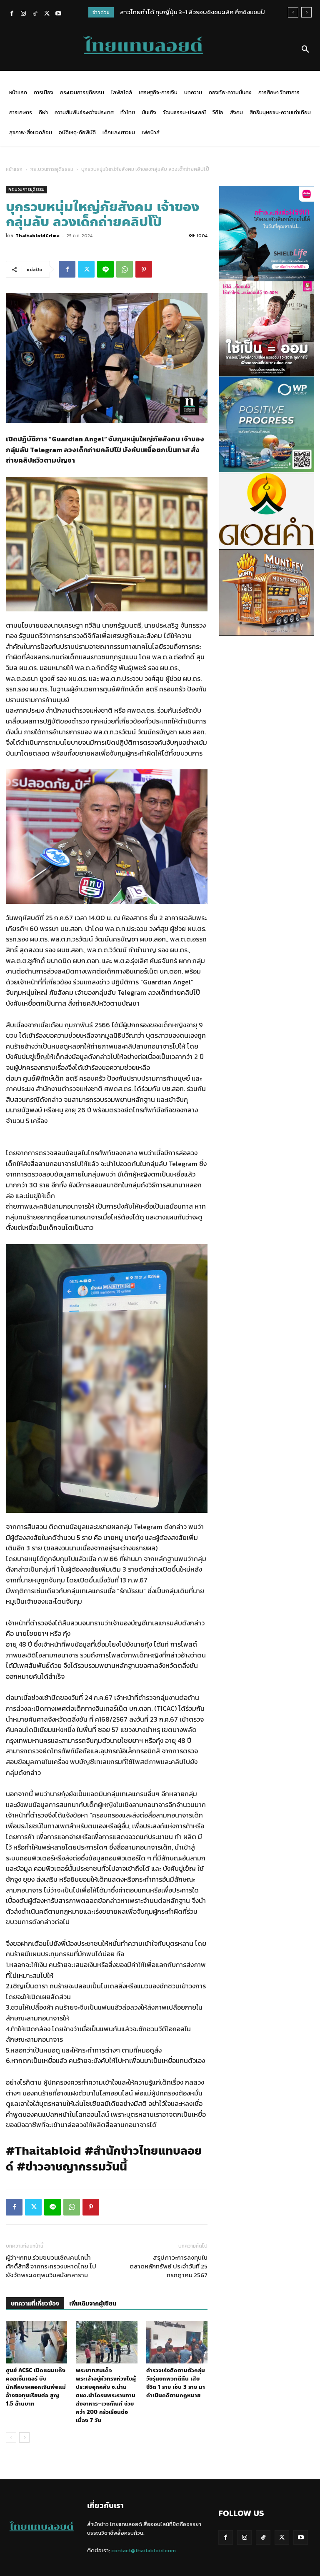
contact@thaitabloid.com (144, 2550)
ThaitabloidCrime (37, 235)
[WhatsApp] (125, 269)
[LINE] (105, 269)
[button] (305, 50)
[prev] (293, 12)
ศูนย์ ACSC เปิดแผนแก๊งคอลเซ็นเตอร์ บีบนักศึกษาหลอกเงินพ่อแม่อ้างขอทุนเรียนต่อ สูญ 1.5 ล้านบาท (36, 2387)
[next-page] (24, 2437)
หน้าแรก (14, 169)
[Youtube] (58, 14)
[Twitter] (47, 14)
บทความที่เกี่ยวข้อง (35, 2304)
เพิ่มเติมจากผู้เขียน (93, 2304)
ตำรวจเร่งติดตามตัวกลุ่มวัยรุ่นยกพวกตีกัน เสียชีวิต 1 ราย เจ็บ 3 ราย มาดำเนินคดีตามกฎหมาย (176, 2383)
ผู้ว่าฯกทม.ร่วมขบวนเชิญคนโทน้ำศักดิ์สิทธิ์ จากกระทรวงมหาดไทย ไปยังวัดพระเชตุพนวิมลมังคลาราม (51, 2266)
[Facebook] (12, 14)
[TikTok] (35, 14)
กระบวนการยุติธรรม (52, 169)
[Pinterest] (144, 269)
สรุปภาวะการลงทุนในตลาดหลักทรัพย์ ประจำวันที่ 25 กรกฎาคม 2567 (169, 2266)
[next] (306, 12)
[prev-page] (11, 2437)
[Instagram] (23, 14)
